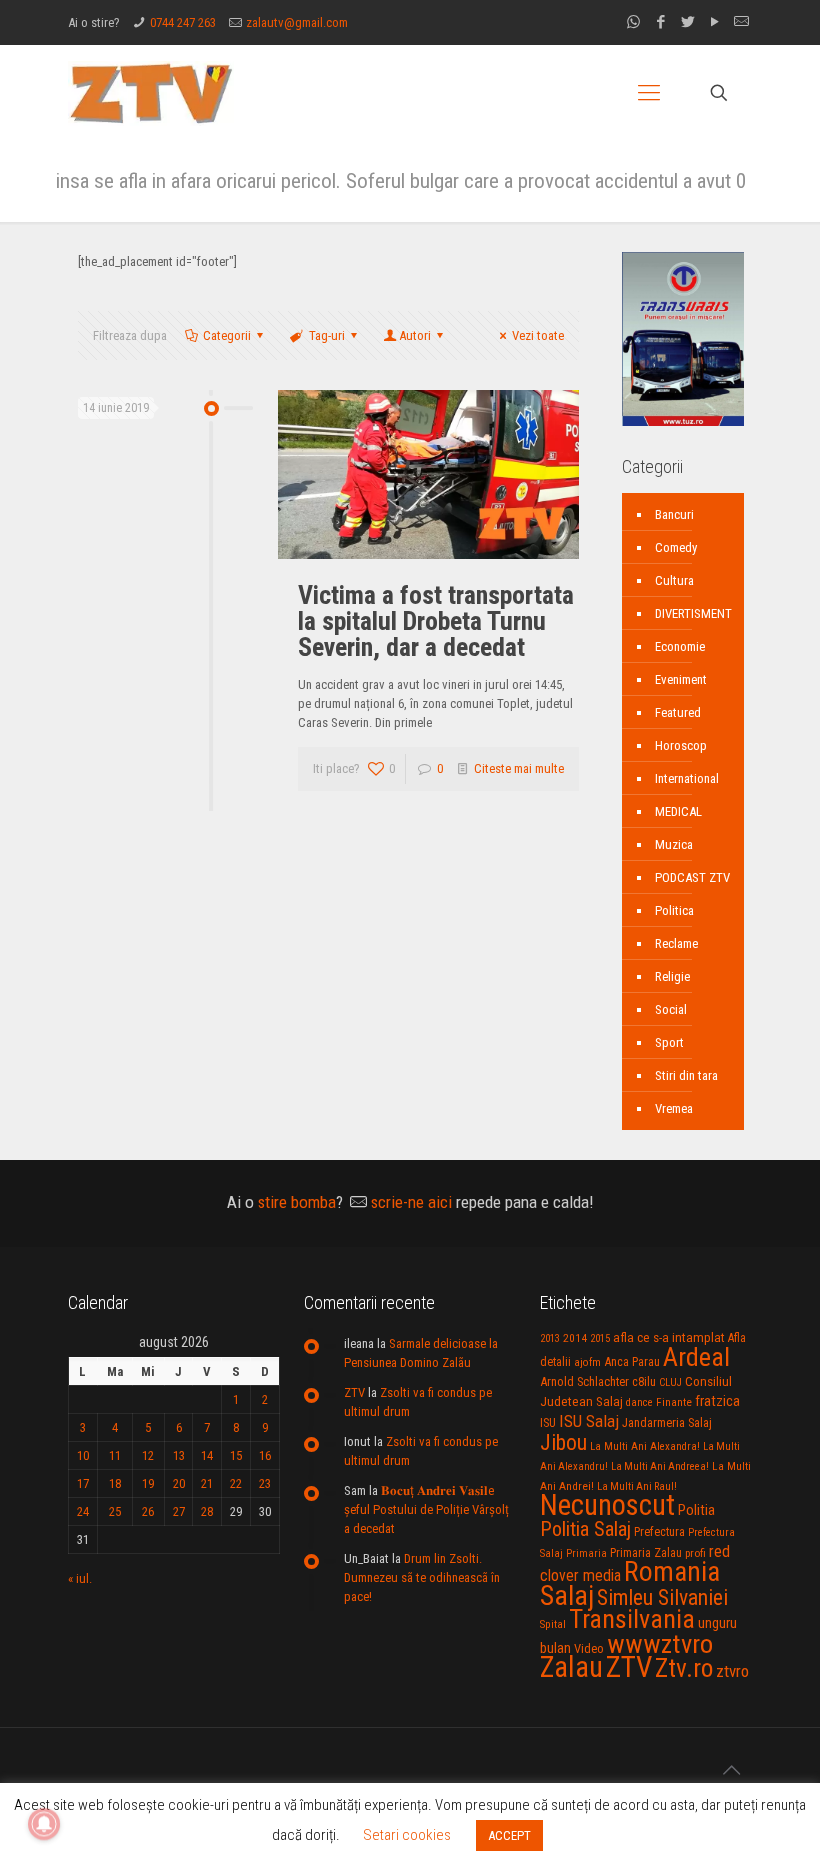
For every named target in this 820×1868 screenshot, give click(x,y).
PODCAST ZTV (692, 877)
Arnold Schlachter (584, 1381)
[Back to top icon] (731, 1770)
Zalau (571, 1667)
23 (265, 1483)
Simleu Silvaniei (662, 1597)
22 (236, 1483)
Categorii (227, 335)
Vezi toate (538, 335)
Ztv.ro (684, 1668)
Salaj (567, 1595)
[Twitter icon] (687, 22)
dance (639, 1402)
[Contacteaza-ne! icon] (741, 22)
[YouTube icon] (714, 22)
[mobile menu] (649, 93)
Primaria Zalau (646, 1553)
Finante (674, 1402)
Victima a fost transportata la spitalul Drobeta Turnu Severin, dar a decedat (436, 621)
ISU (548, 1423)
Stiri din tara (686, 1075)
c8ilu (644, 1381)
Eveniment (681, 679)
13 (179, 1455)
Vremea (674, 1108)
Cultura (674, 580)
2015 (600, 1338)
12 (148, 1455)
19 (148, 1483)
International (687, 778)
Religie (672, 976)
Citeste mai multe (519, 768)
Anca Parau (632, 1361)
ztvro (732, 1671)
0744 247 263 (183, 22)
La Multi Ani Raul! (637, 1486)
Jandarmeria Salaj (667, 1422)
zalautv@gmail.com (297, 22)
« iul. (80, 1578)
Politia (696, 1510)
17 (83, 1483)
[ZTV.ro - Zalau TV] (151, 92)
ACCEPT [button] (509, 1835)
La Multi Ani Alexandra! (645, 1446)
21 (207, 1483)
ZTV (354, 1392)
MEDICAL (678, 811)
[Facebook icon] (660, 22)
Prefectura (659, 1532)
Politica (674, 910)
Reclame (676, 943)
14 (207, 1455)
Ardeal (696, 1357)
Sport (669, 1042)
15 (236, 1455)
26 (148, 1511)
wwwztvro (660, 1643)
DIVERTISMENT (693, 613)
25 (115, 1511)
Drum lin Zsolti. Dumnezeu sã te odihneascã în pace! (422, 1577)
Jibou (563, 1442)
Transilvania (632, 1619)
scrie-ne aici (411, 1202)
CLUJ (670, 1382)
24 (83, 1511)
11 (115, 1455)
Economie (680, 646)
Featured (678, 712)
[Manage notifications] (44, 1824)
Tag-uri (327, 335)
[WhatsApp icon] (633, 22)
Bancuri (674, 514)
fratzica (717, 1401)
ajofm (587, 1362)
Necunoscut (607, 1505)
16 (265, 1455)
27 (179, 1511)
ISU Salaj (589, 1421)
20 (179, 1483)
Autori (415, 335)
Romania (672, 1572)
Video (589, 1648)
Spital (553, 1624)
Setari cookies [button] (407, 1835)
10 (83, 1455)
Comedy (676, 547)
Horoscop (681, 745)
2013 (550, 1338)
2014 (575, 1338)
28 (207, 1511)
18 (115, 1483)
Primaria (586, 1553)
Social (671, 1009)
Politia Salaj (585, 1529)
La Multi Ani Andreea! (660, 1466)
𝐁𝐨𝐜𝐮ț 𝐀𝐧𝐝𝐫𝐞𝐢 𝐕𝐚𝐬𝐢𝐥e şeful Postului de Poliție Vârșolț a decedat (426, 1509)
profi (695, 1553)
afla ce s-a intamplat (669, 1337)
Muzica (674, 844)
